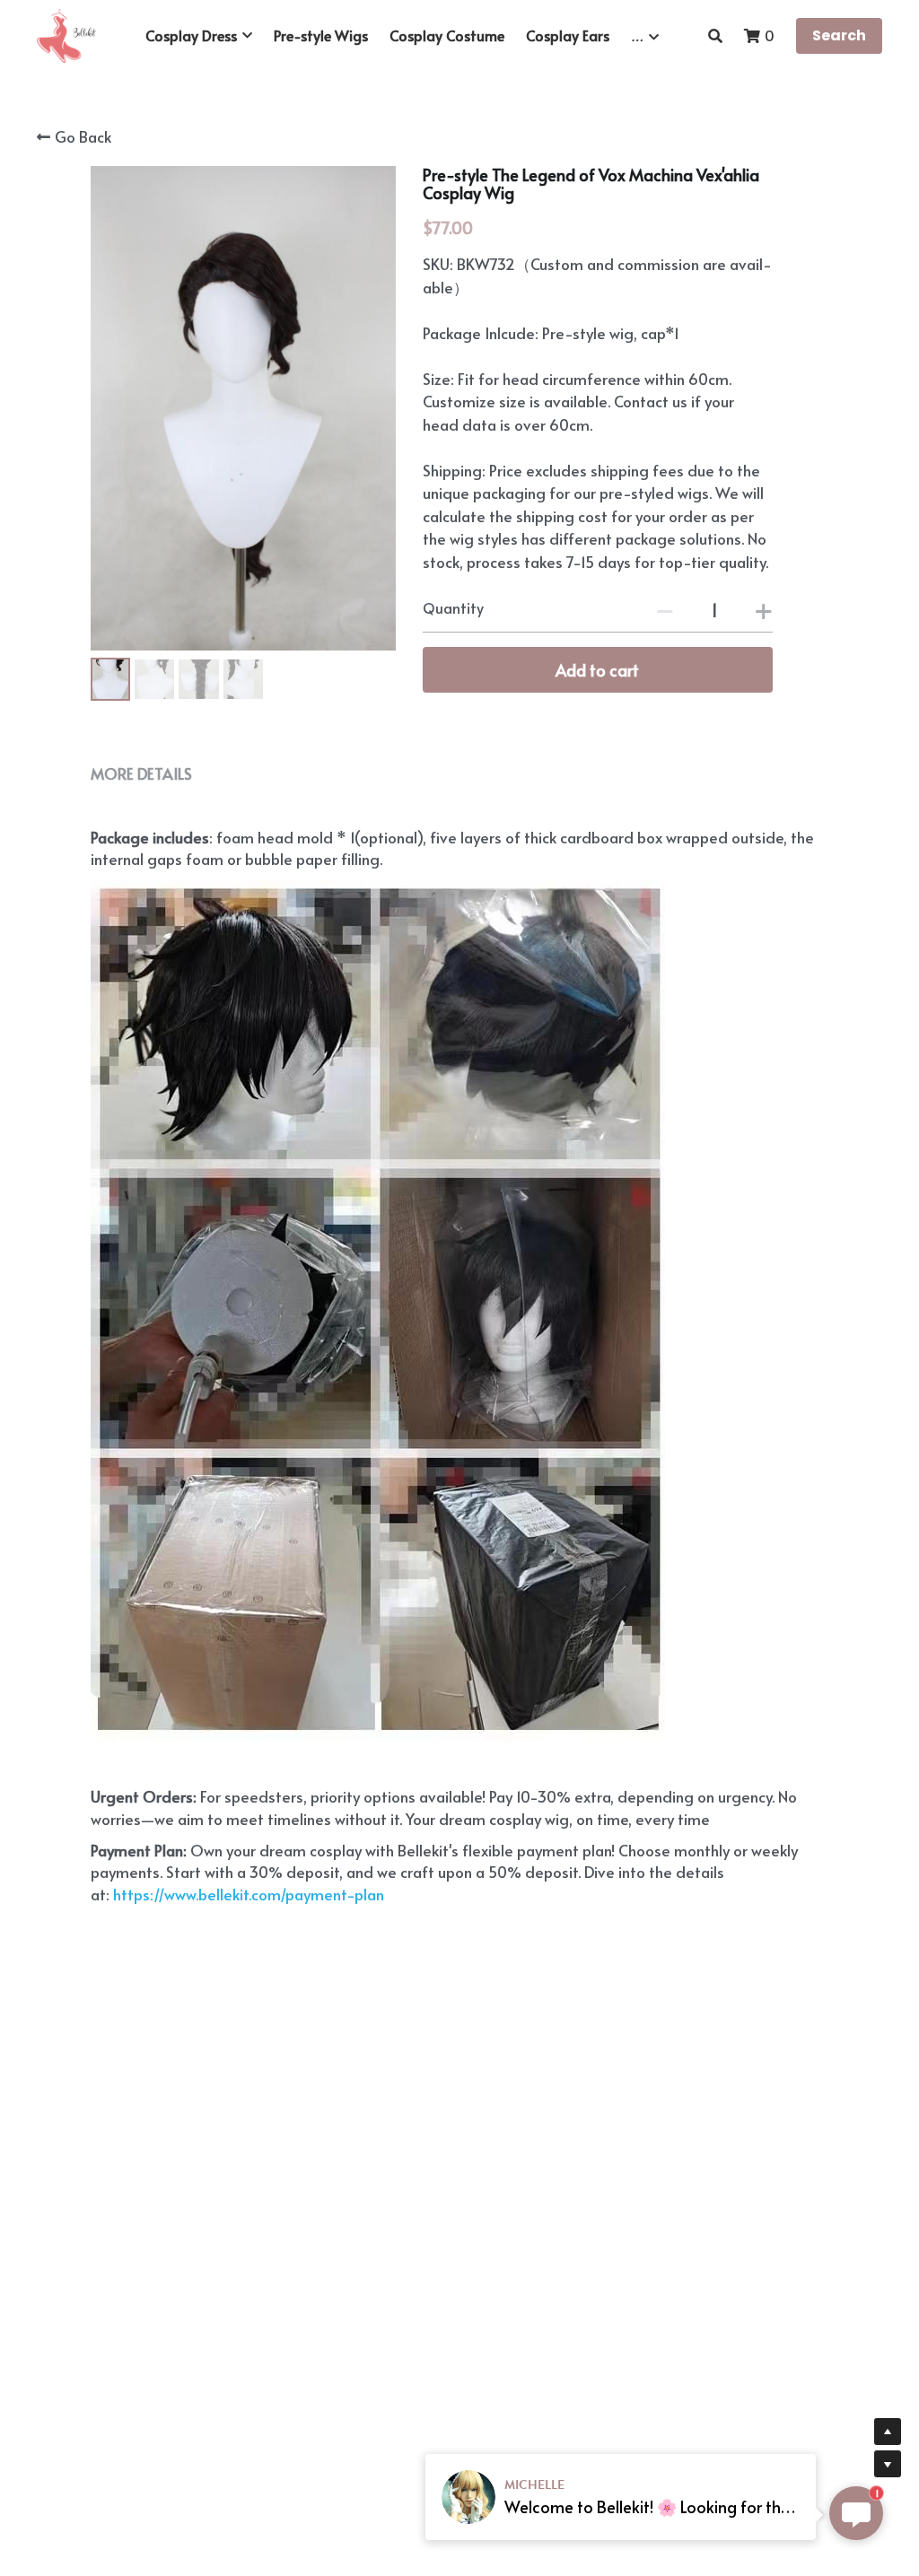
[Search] (715, 35)
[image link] (66, 35)
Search (839, 35)
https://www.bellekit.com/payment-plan (247, 1894)
